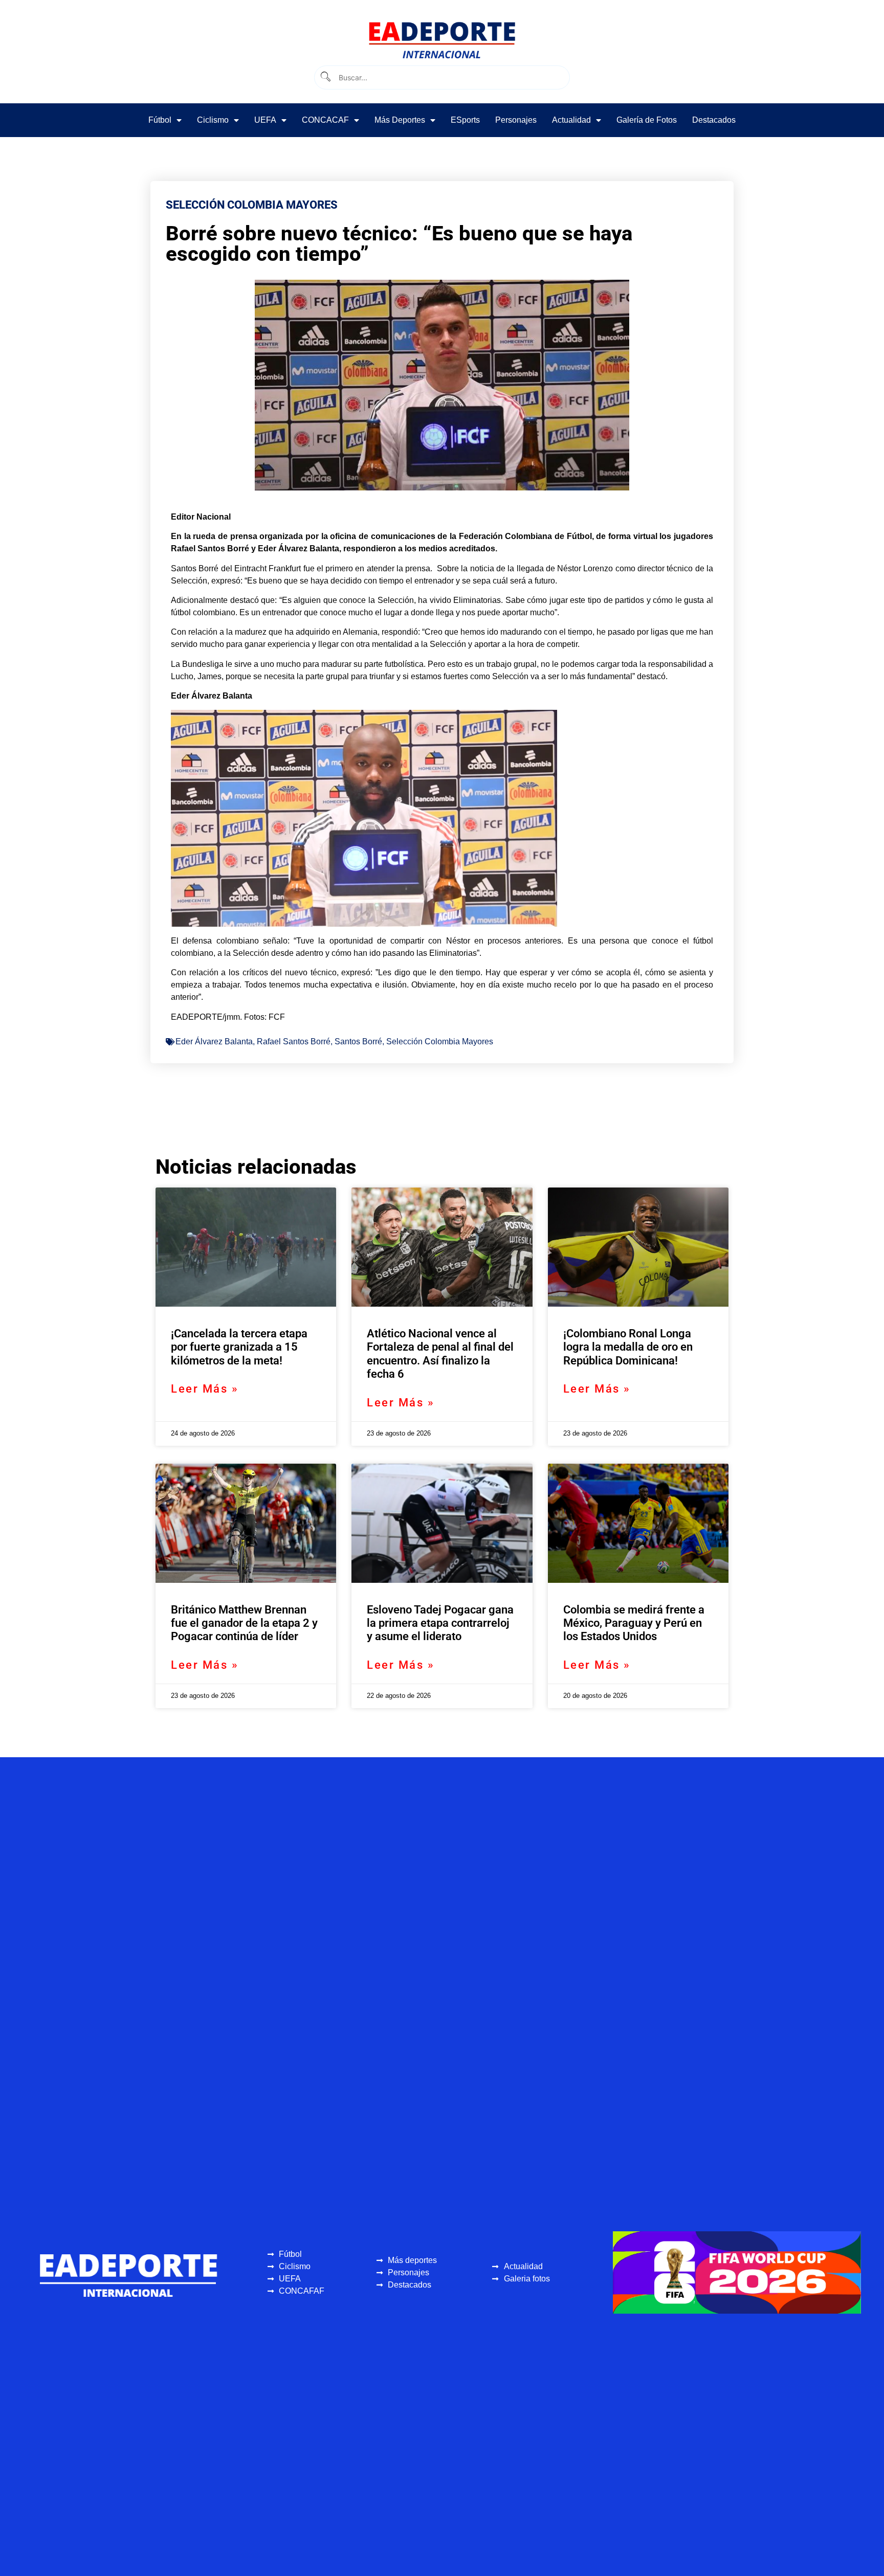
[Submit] (325, 77)
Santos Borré (358, 1041)
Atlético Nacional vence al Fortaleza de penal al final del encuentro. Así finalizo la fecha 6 (440, 1354)
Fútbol (160, 120)
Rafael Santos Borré (294, 1041)
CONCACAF (325, 120)
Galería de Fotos (647, 120)
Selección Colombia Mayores (440, 1041)
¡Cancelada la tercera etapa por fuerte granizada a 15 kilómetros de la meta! (239, 1347)
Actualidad (571, 120)
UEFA (265, 120)
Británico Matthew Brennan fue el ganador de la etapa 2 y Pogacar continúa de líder (244, 1623)
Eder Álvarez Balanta (214, 1041)
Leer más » (205, 1389)
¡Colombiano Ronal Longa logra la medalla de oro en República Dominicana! (628, 1347)
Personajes (516, 120)
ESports (465, 120)
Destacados (714, 120)
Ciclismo (213, 120)
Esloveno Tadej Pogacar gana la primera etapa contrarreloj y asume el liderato (440, 1623)
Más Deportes (400, 120)
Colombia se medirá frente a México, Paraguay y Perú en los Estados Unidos (634, 1623)
